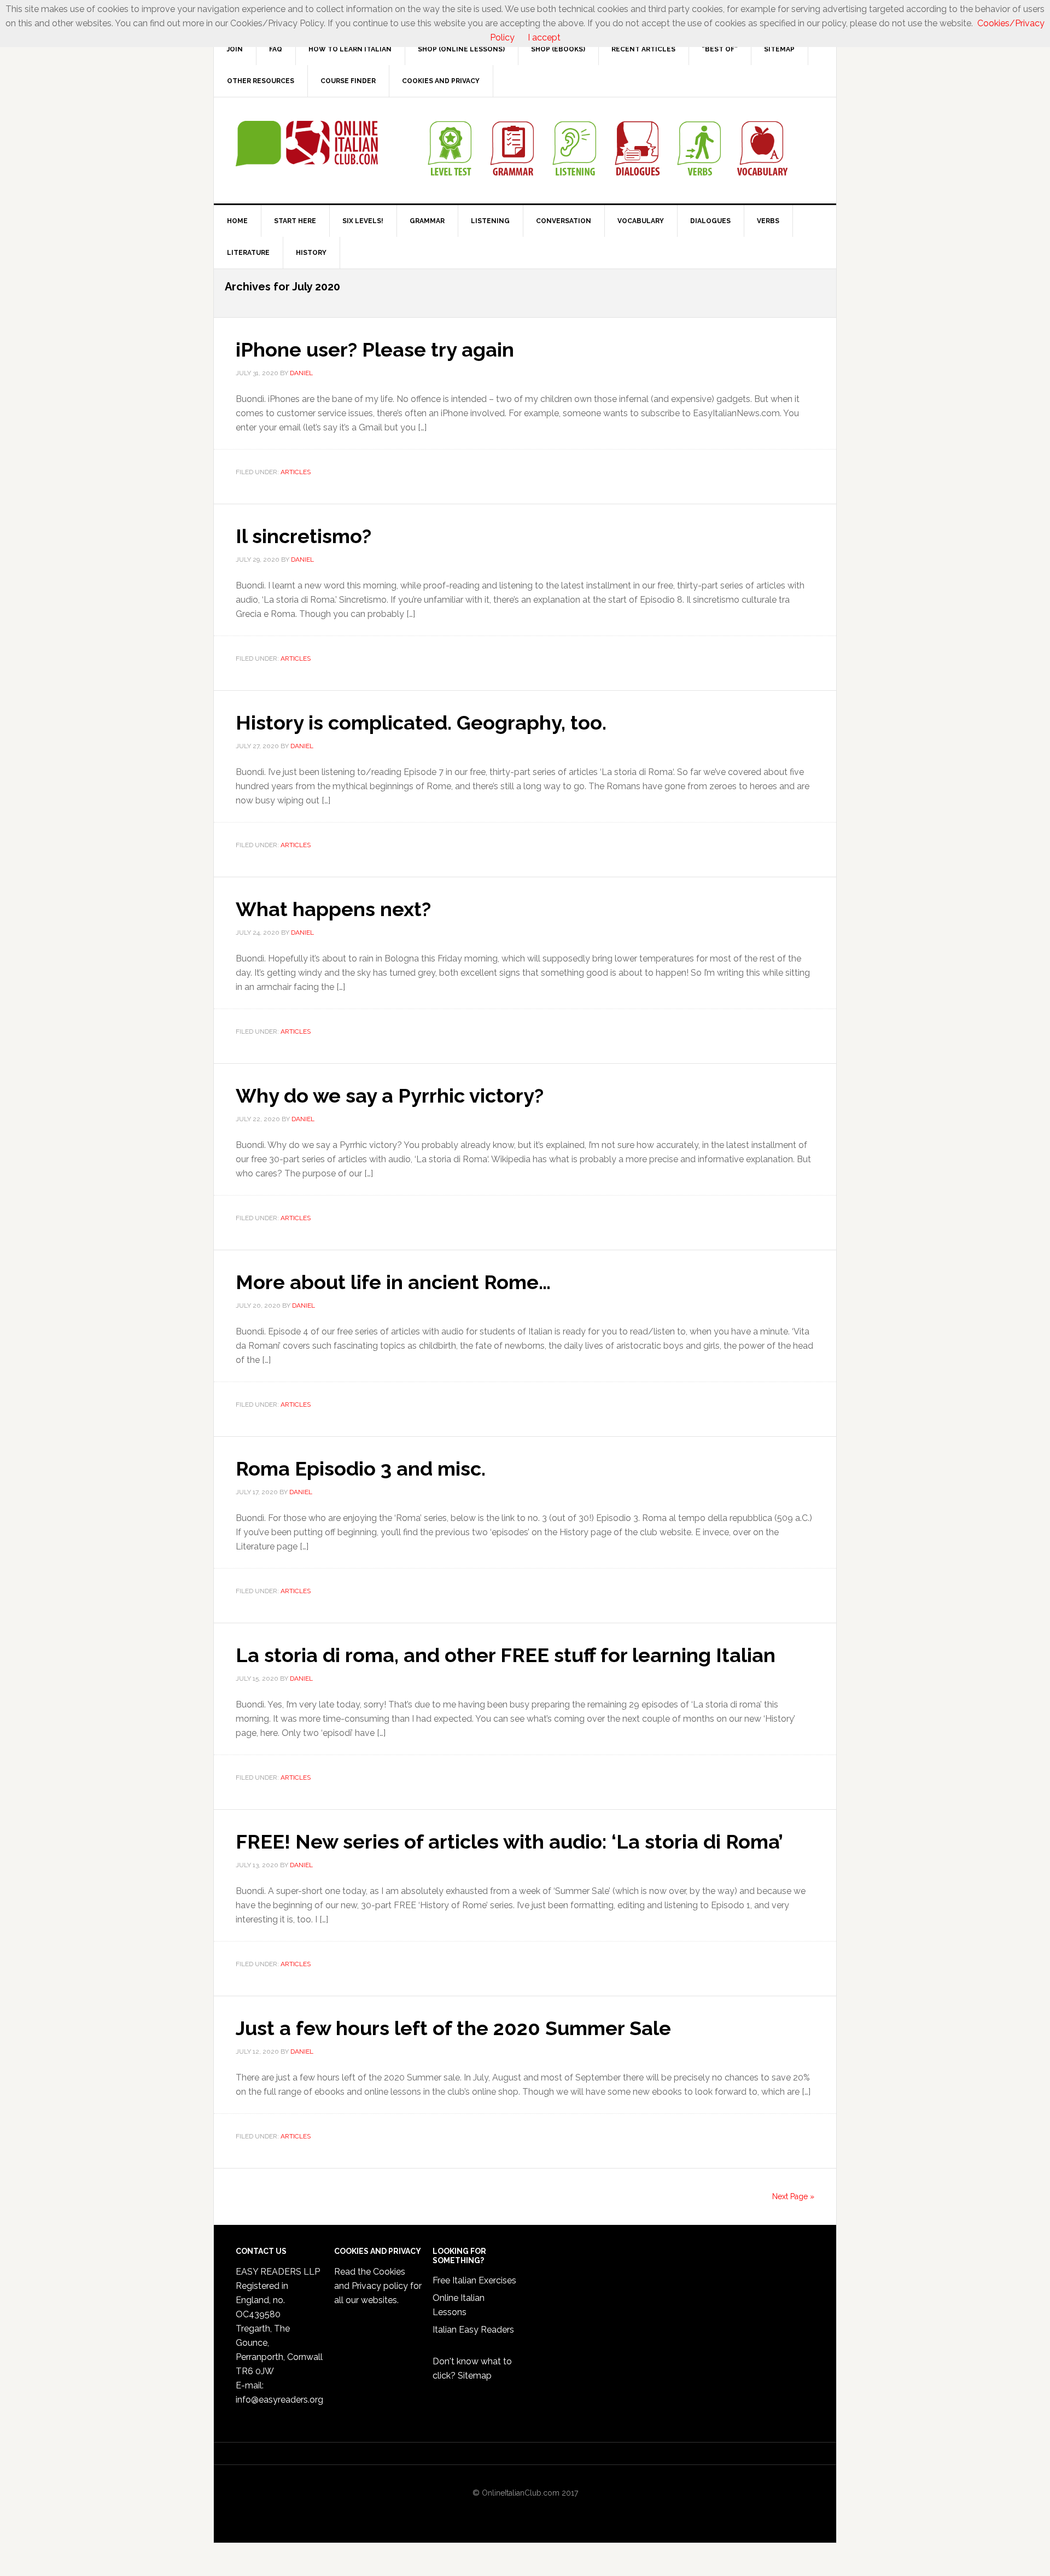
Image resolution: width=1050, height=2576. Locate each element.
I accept (544, 37)
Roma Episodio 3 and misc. (361, 1468)
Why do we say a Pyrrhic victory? (390, 1095)
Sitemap (475, 2376)
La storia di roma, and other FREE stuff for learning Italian (506, 1655)
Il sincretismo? (304, 536)
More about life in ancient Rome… (393, 1282)
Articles (296, 472)
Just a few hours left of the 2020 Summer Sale (453, 2028)
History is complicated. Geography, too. (421, 722)
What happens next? (333, 909)
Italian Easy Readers (473, 2330)
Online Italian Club (307, 144)
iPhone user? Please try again (375, 349)
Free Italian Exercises (474, 2280)
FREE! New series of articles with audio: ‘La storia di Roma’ (509, 1841)
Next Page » (793, 2196)
